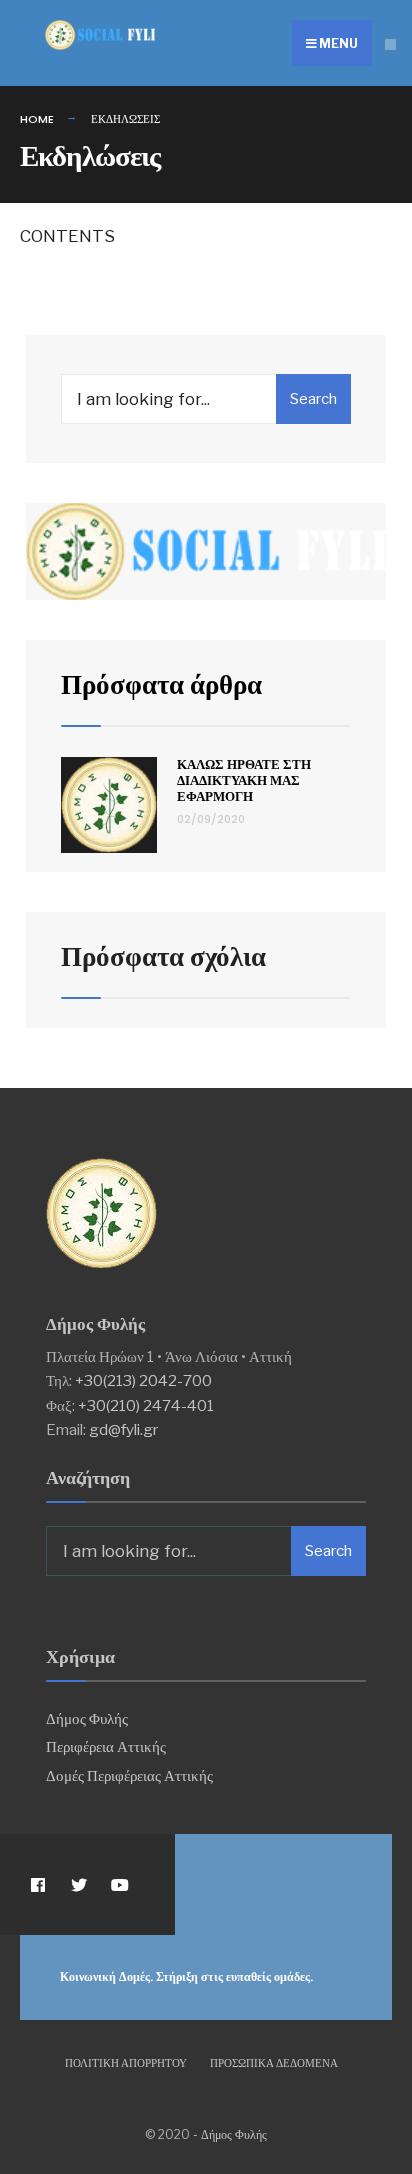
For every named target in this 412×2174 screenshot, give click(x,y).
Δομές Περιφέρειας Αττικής (129, 1775)
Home (37, 119)
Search (313, 399)
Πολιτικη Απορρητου (126, 2063)
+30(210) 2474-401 (146, 1405)
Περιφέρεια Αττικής (106, 1746)
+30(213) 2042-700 (143, 1380)
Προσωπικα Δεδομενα (274, 2063)
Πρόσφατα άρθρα (161, 684)
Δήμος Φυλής (87, 1718)
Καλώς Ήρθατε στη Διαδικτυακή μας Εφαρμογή (244, 780)
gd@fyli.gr (123, 1429)
